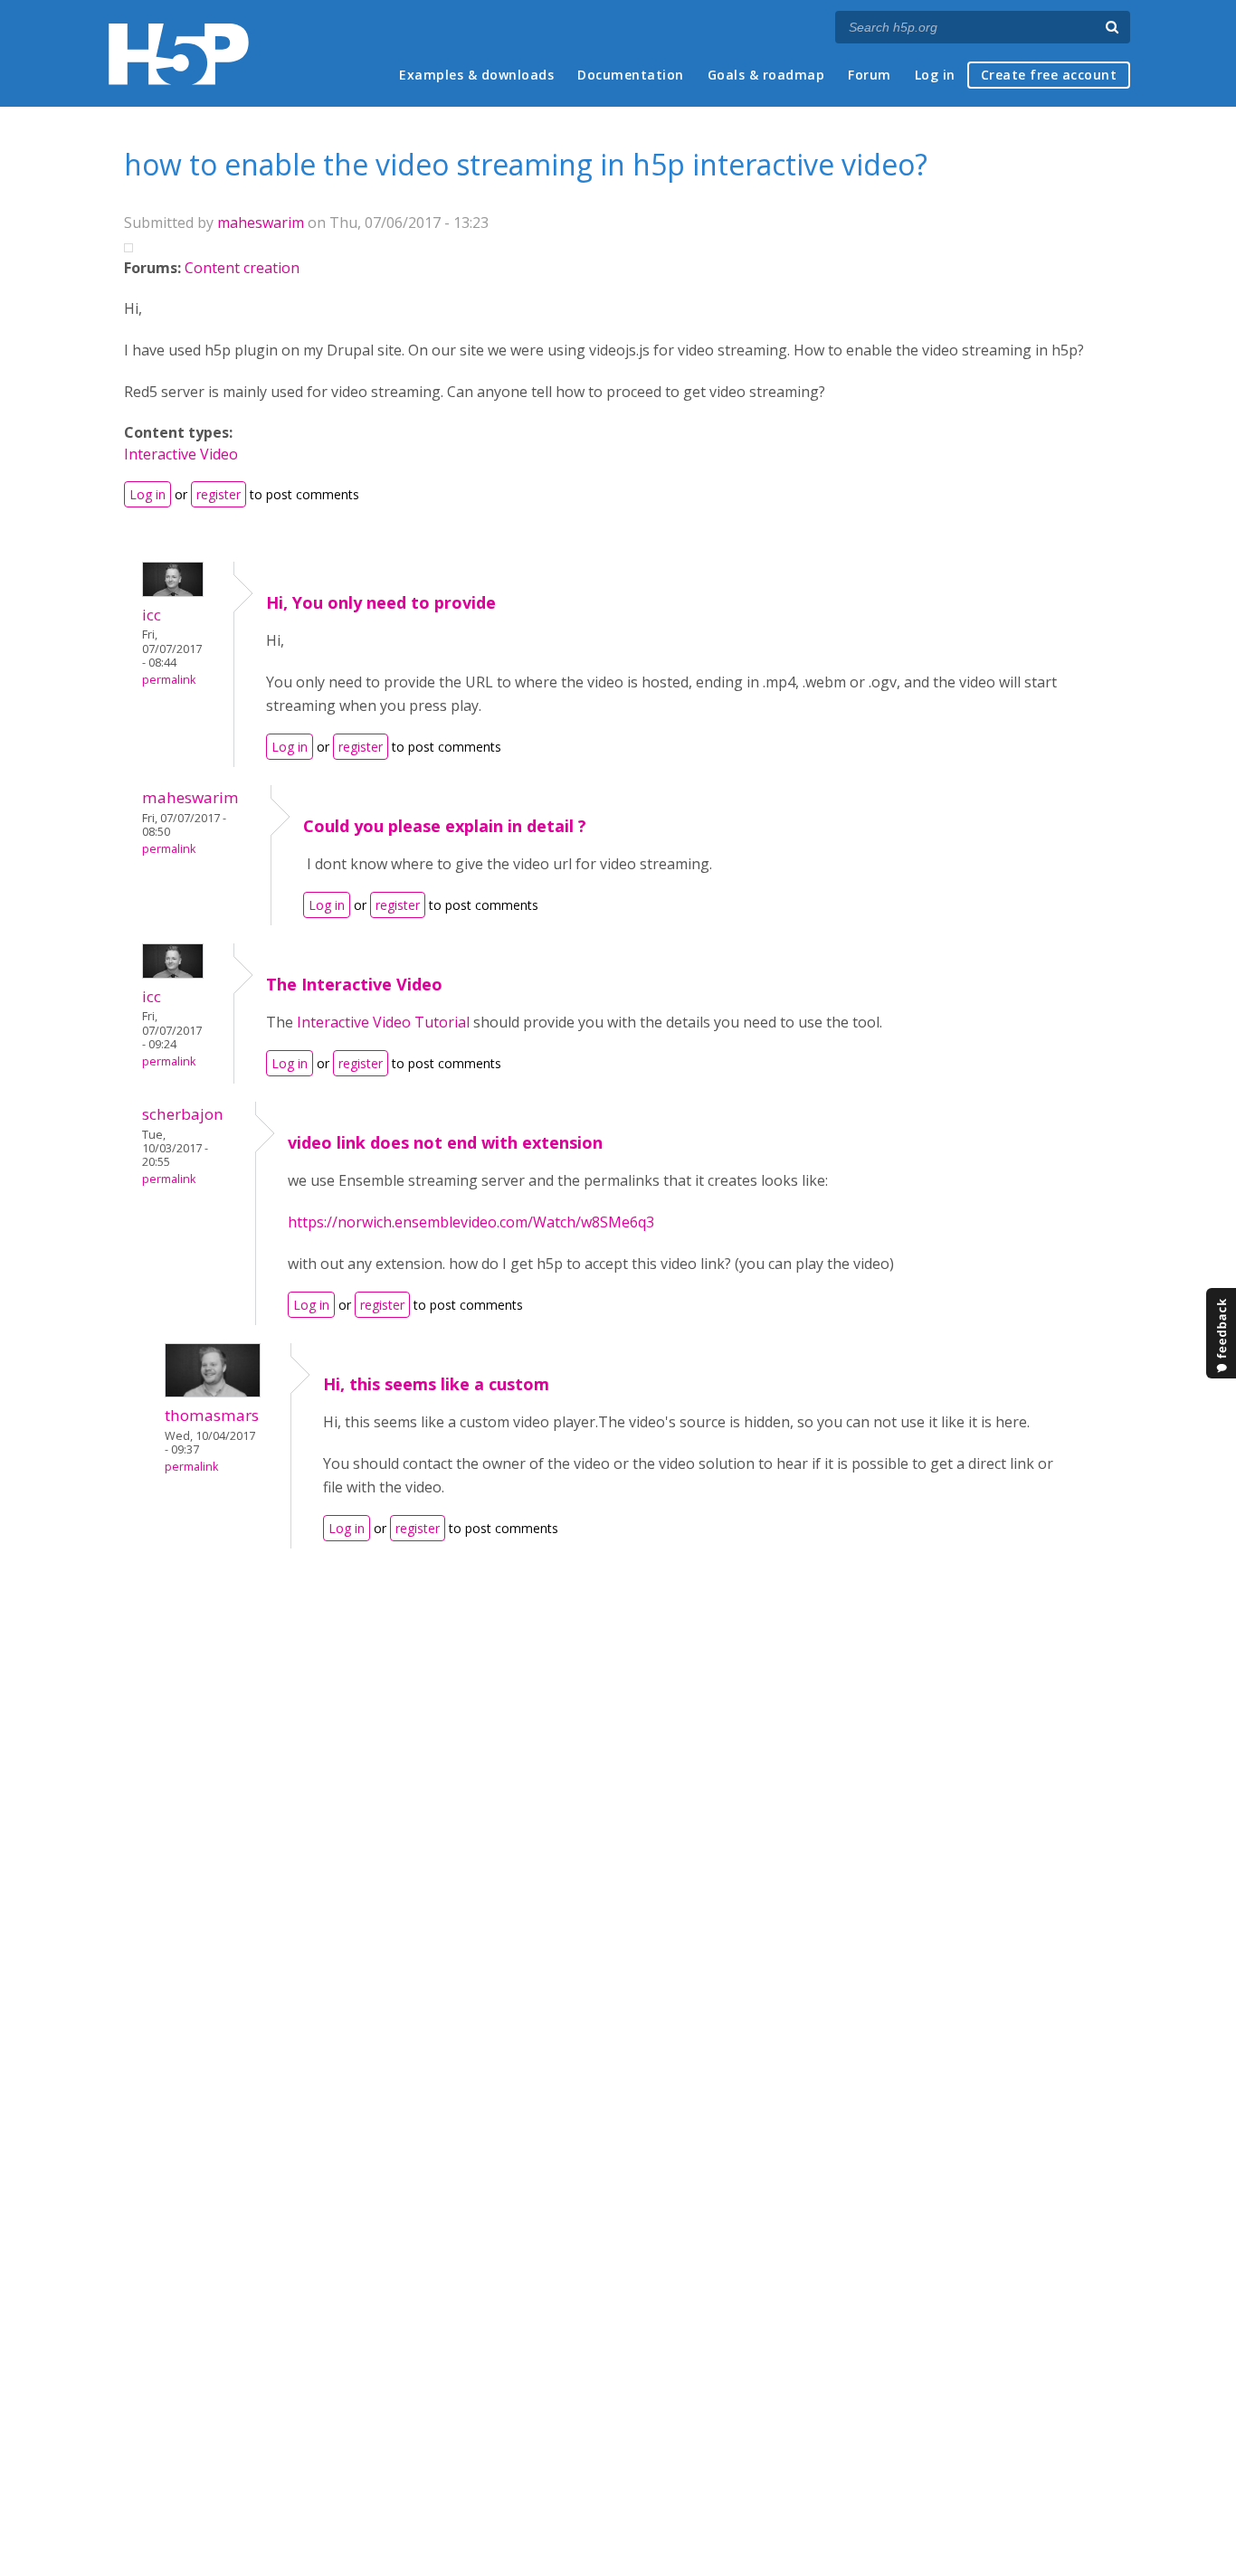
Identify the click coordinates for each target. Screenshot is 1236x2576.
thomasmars (212, 1415)
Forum (870, 75)
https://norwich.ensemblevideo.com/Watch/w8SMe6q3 (471, 1222)
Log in (935, 75)
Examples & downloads (476, 75)
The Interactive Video (354, 984)
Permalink (169, 680)
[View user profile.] (173, 592)
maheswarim (261, 223)
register (219, 494)
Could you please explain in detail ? (445, 826)
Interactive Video (181, 454)
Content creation (242, 268)
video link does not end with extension (445, 1142)
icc (152, 615)
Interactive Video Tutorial (383, 1022)
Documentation (631, 75)
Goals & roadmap (766, 75)
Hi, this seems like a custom (436, 1384)
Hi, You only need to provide (381, 602)
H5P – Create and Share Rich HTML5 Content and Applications (179, 54)
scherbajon (183, 1114)
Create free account (1049, 75)
